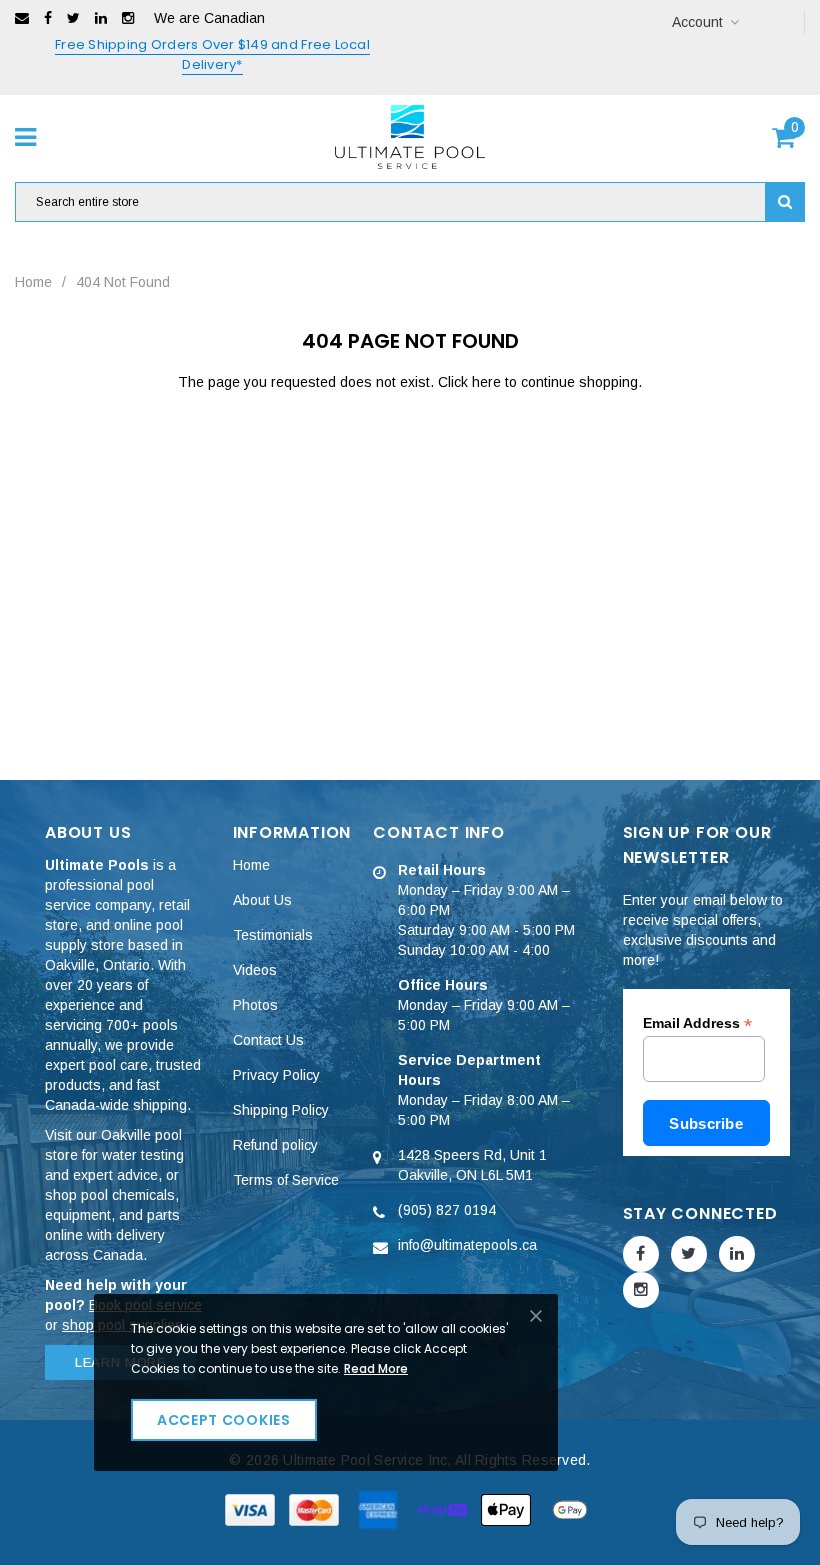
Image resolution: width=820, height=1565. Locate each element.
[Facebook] (48, 18)
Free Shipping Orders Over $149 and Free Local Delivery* (212, 54)
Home (33, 282)
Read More (376, 1368)
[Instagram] (128, 18)
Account (697, 22)
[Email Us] (22, 18)
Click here (471, 382)
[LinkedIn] (101, 18)
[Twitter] (73, 18)
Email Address (697, 1023)
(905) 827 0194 (447, 1210)
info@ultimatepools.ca (467, 1245)
